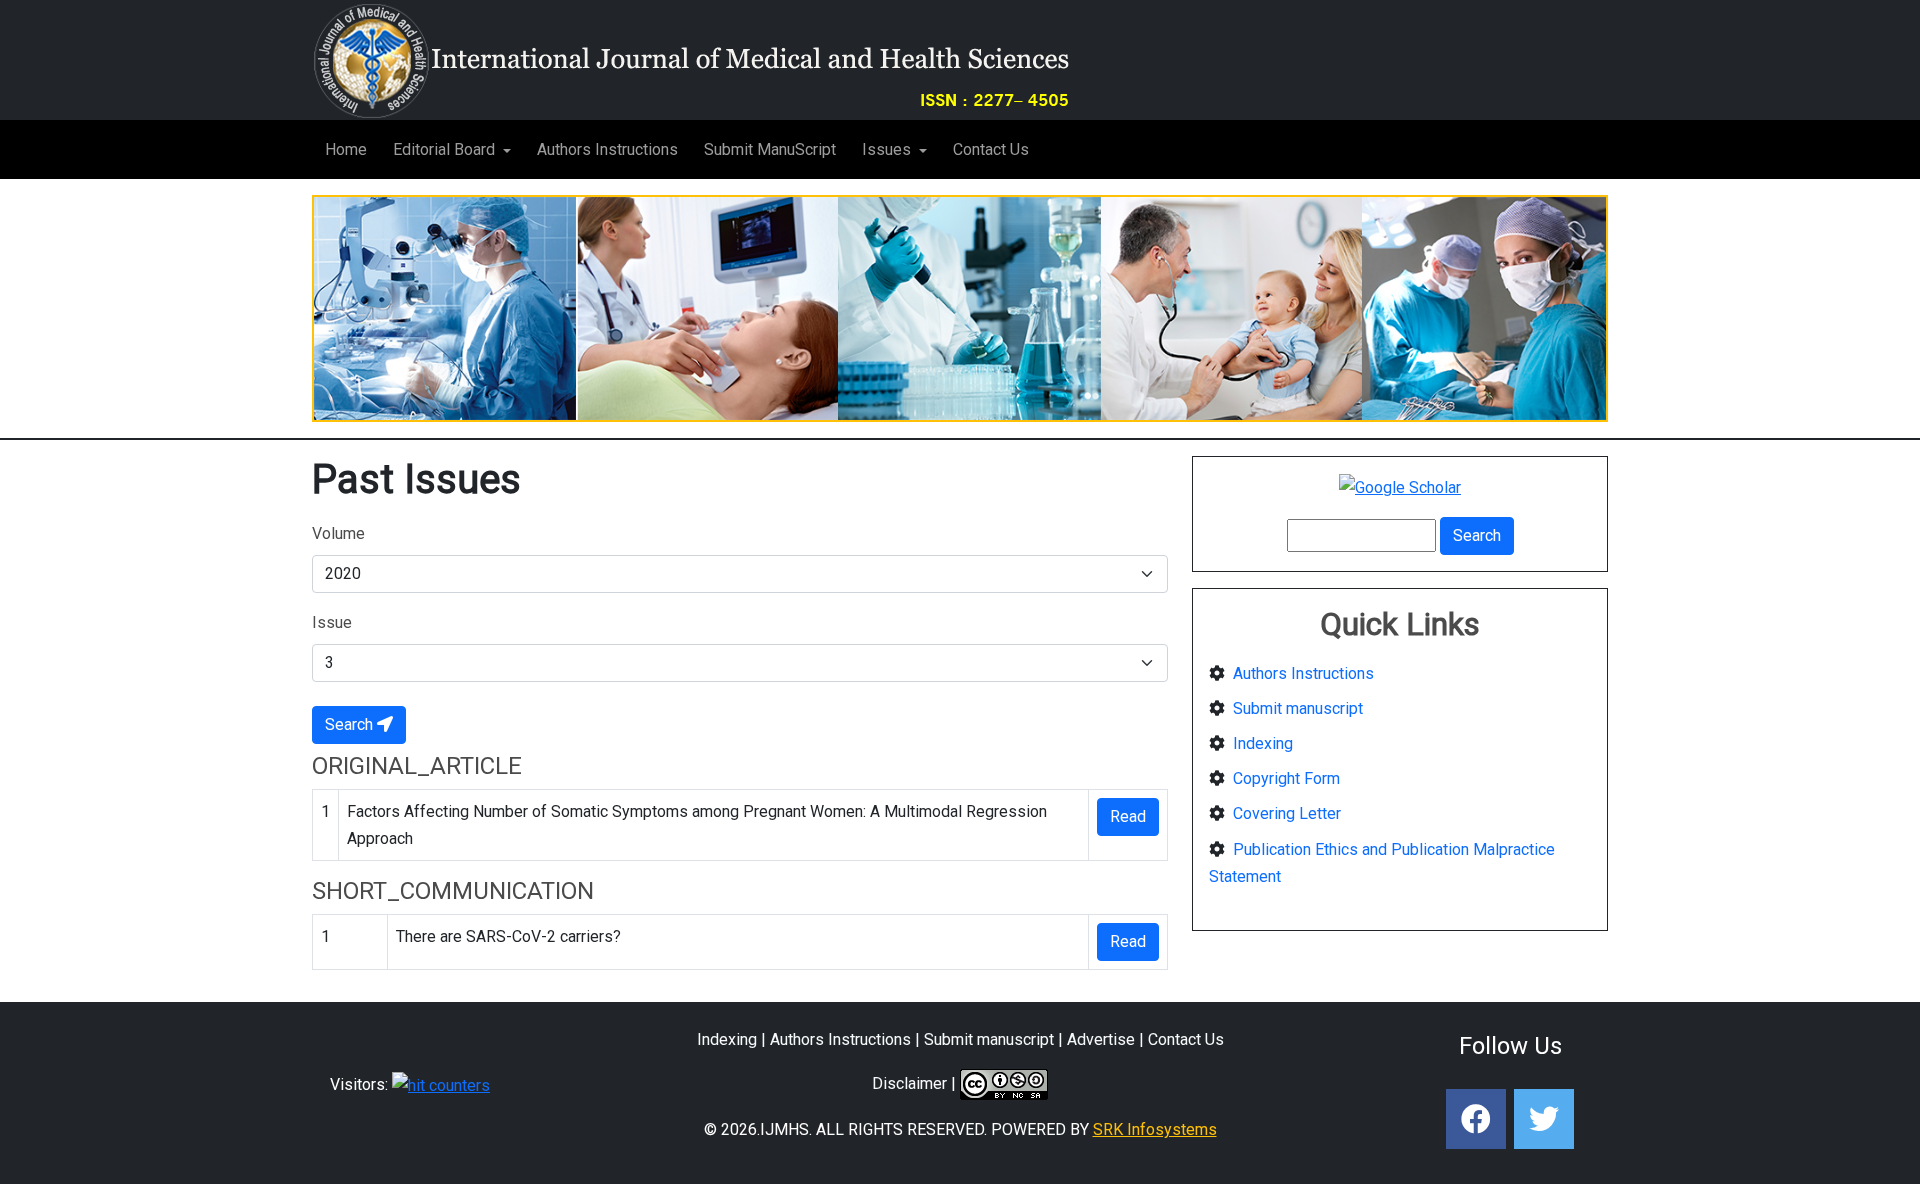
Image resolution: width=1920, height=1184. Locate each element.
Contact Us (991, 149)
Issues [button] (888, 149)
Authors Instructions (607, 149)
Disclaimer (909, 1083)
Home (346, 149)
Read (1128, 816)
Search (351, 724)
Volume (338, 533)
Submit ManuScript (770, 149)
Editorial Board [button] (446, 149)
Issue (332, 622)
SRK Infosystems (1155, 1129)
